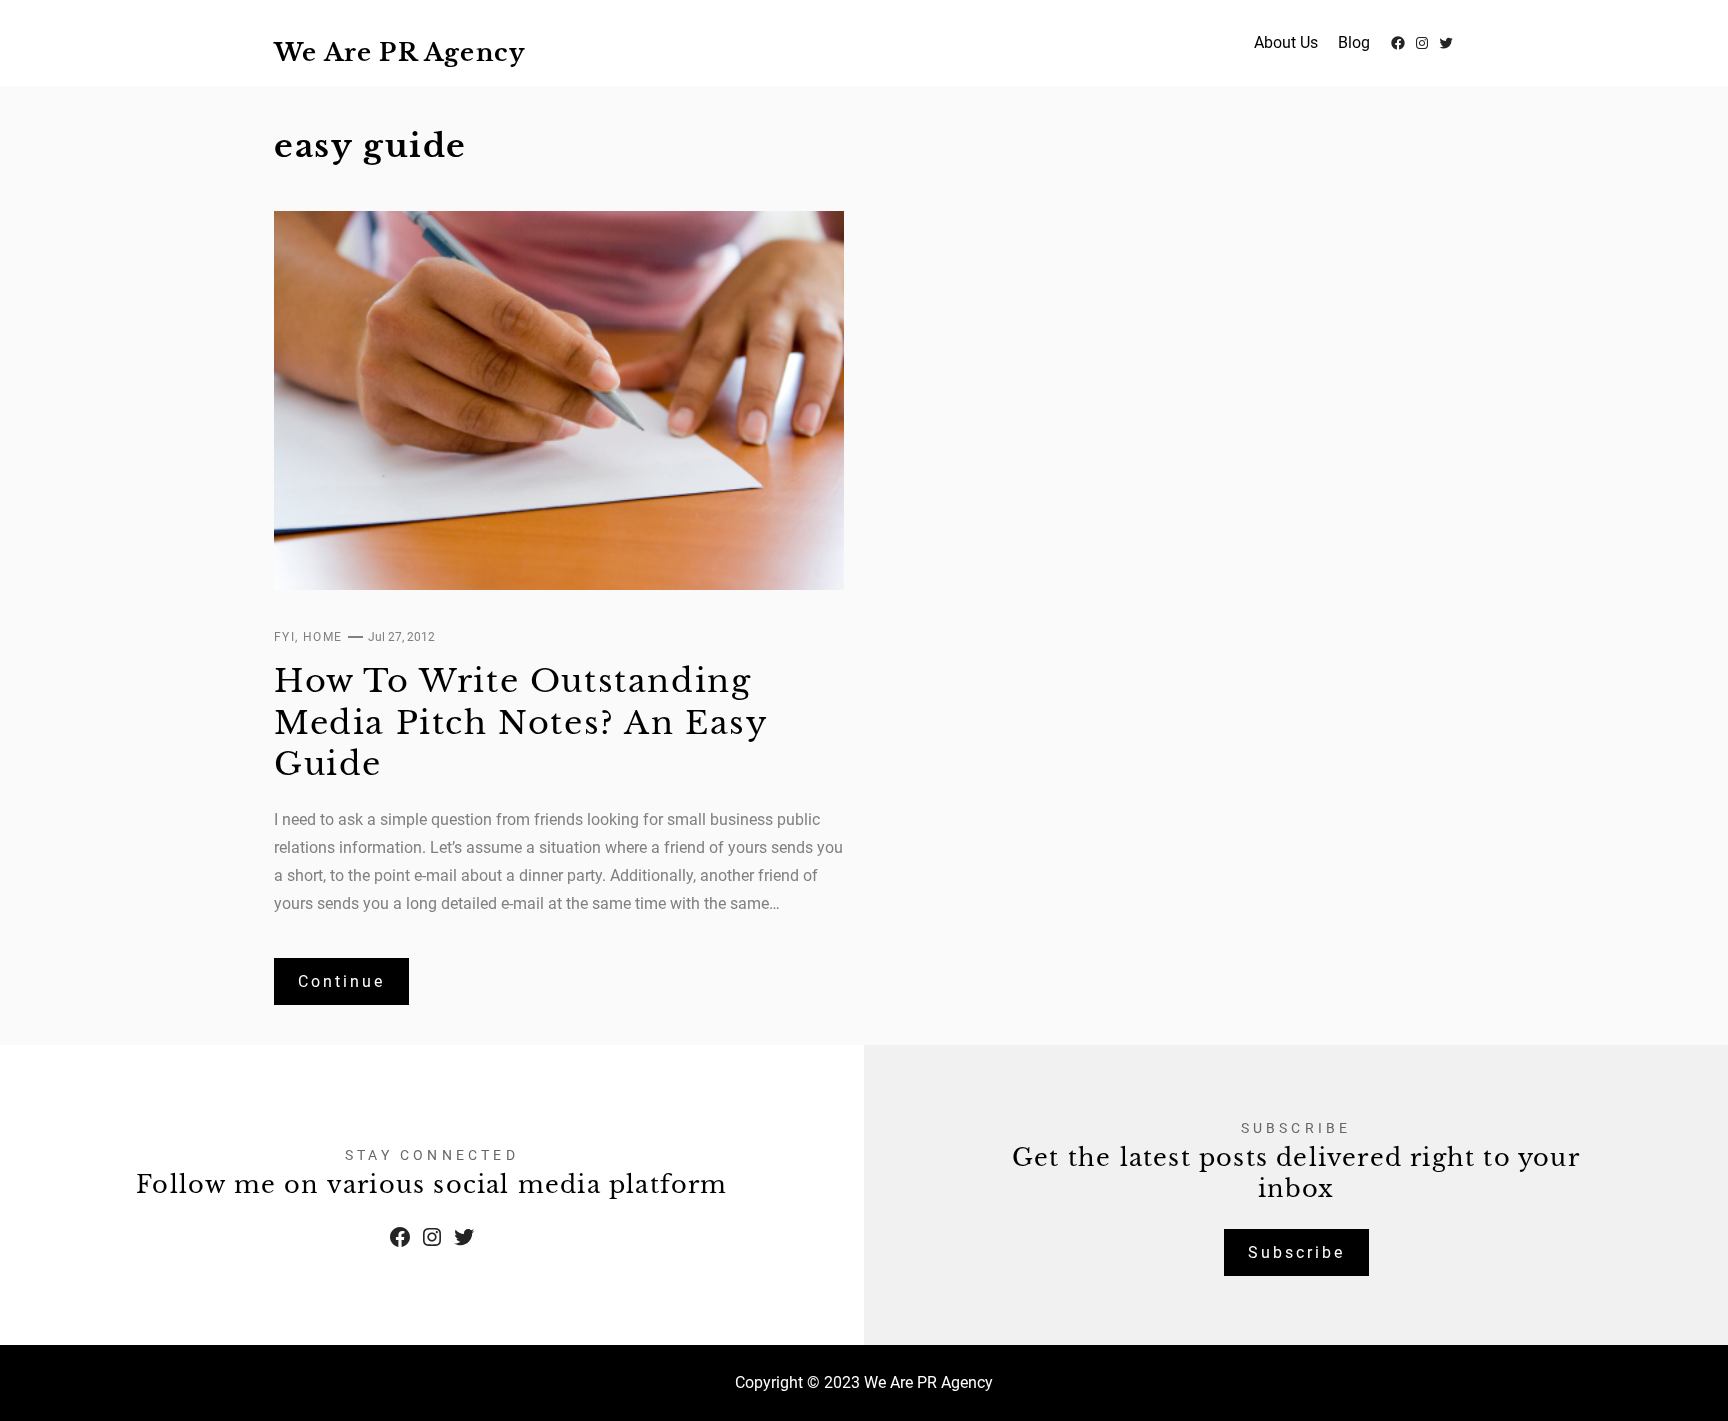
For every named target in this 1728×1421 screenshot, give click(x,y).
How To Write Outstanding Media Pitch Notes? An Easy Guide (521, 722)
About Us (1286, 42)
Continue (341, 981)
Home (323, 637)
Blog (1354, 42)
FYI (284, 637)
